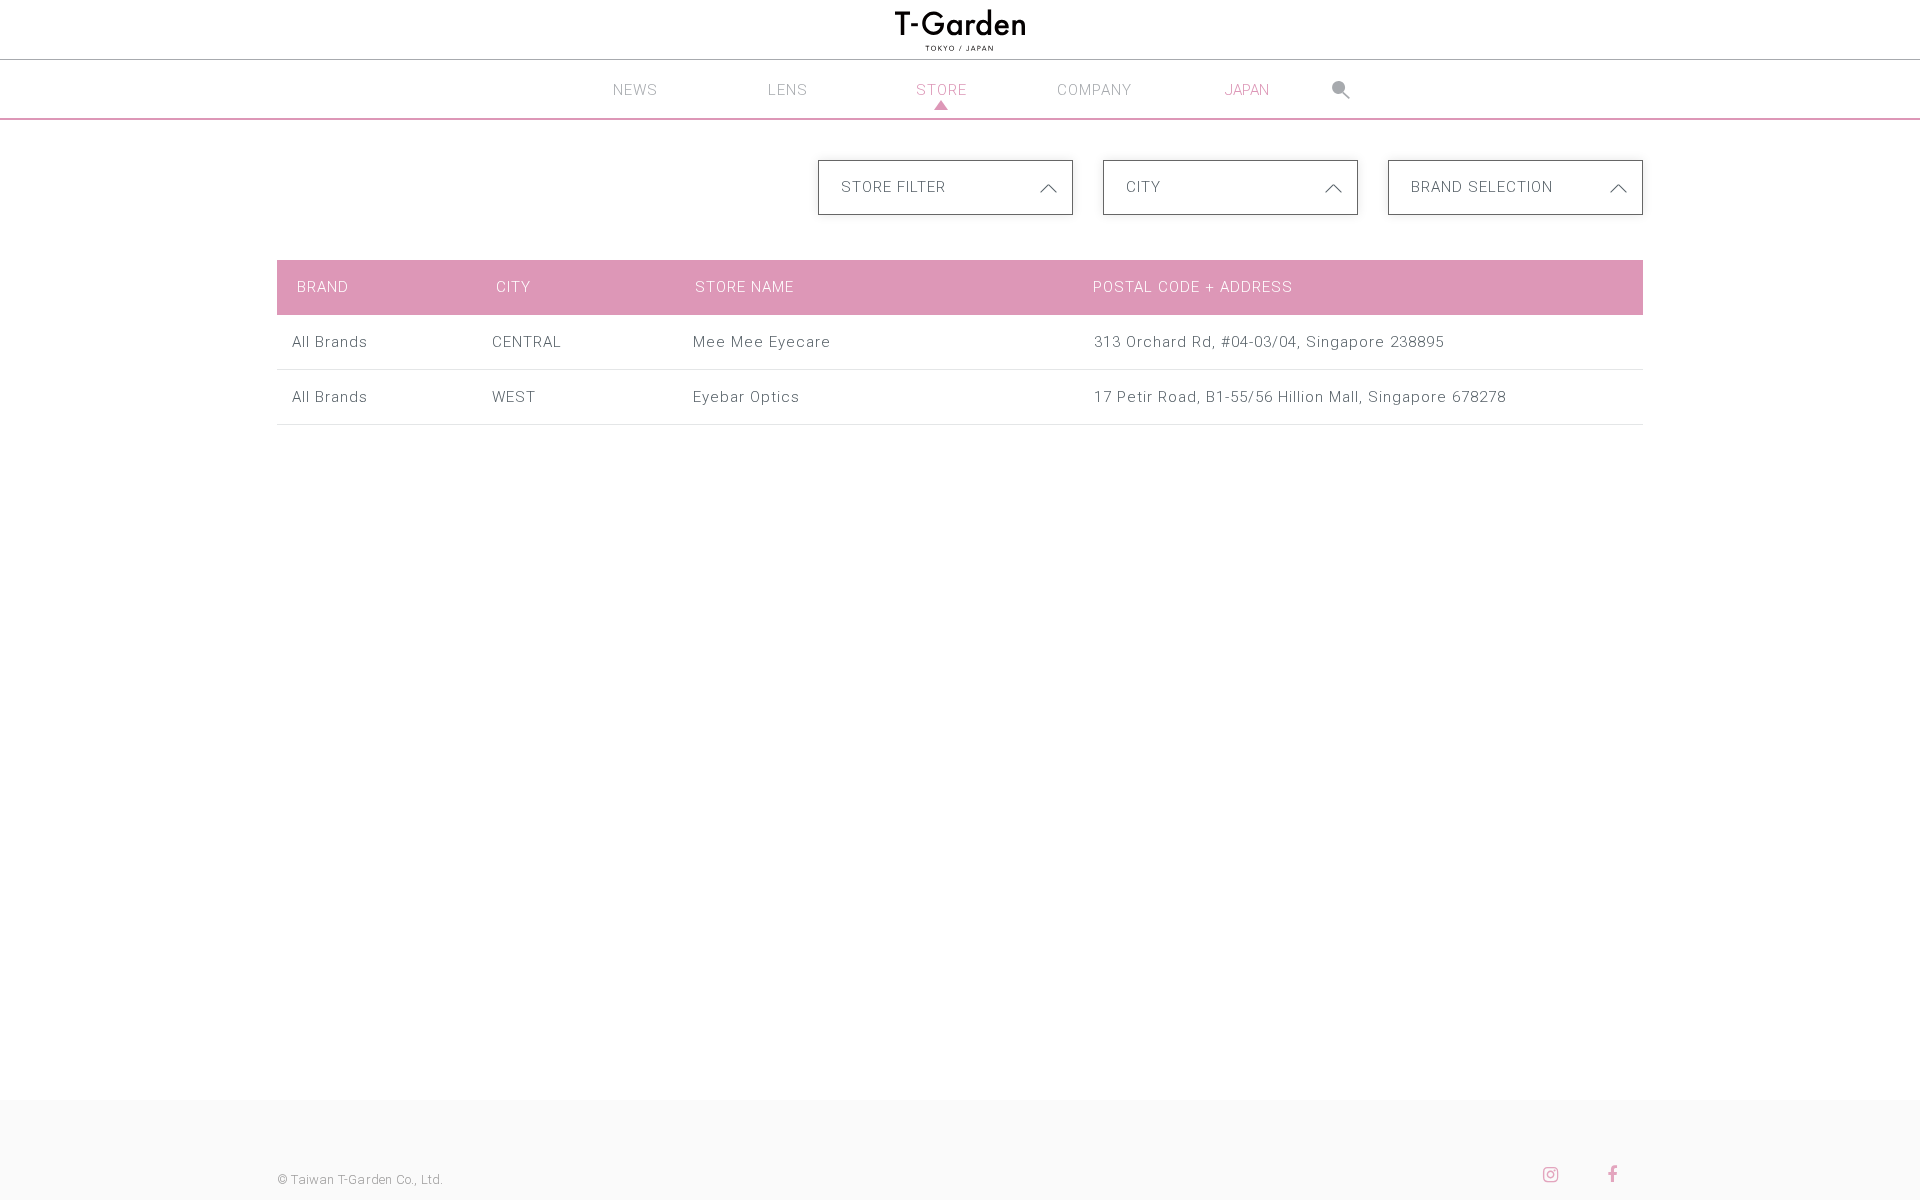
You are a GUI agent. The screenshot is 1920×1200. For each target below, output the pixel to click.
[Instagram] (1550, 1175)
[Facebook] (1612, 1175)
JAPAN (1247, 90)
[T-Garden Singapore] (960, 30)
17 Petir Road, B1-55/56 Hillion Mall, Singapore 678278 (1300, 397)
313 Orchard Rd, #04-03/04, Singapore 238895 (1269, 342)
